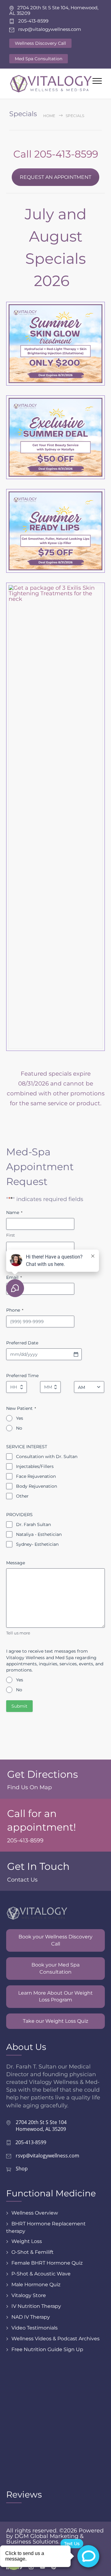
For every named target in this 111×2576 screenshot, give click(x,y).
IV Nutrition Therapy (36, 2306)
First (10, 1235)
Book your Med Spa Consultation (55, 1968)
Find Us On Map (29, 1787)
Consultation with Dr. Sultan (47, 1457)
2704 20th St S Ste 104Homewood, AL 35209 (41, 2126)
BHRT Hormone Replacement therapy (46, 2227)
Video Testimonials (35, 2328)
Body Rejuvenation (37, 1486)
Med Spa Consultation (39, 59)
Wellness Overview (35, 2213)
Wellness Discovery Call (40, 43)
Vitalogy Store (29, 2295)
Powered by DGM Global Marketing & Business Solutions (55, 2536)
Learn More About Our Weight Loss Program (55, 1996)
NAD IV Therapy (31, 2317)
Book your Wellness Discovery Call (55, 1940)
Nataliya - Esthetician (39, 1534)
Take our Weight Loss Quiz (55, 2021)
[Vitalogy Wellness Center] (51, 84)
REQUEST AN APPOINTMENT (55, 177)
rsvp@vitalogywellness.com (47, 2156)
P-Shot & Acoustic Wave (41, 2274)
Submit (19, 1706)
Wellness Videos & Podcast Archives (55, 2339)
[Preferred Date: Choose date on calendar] (76, 1354)
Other (22, 1496)
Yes (20, 1418)
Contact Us (22, 1880)
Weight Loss (27, 2241)
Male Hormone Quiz (36, 2285)
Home (49, 116)
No (19, 1428)
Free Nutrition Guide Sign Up (47, 2349)
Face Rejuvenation (36, 1476)
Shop (22, 2169)
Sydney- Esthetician (37, 1544)
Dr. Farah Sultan (33, 1524)
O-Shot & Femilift (33, 2252)
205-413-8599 (25, 1840)
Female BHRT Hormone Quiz (47, 2263)
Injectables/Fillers (35, 1466)
